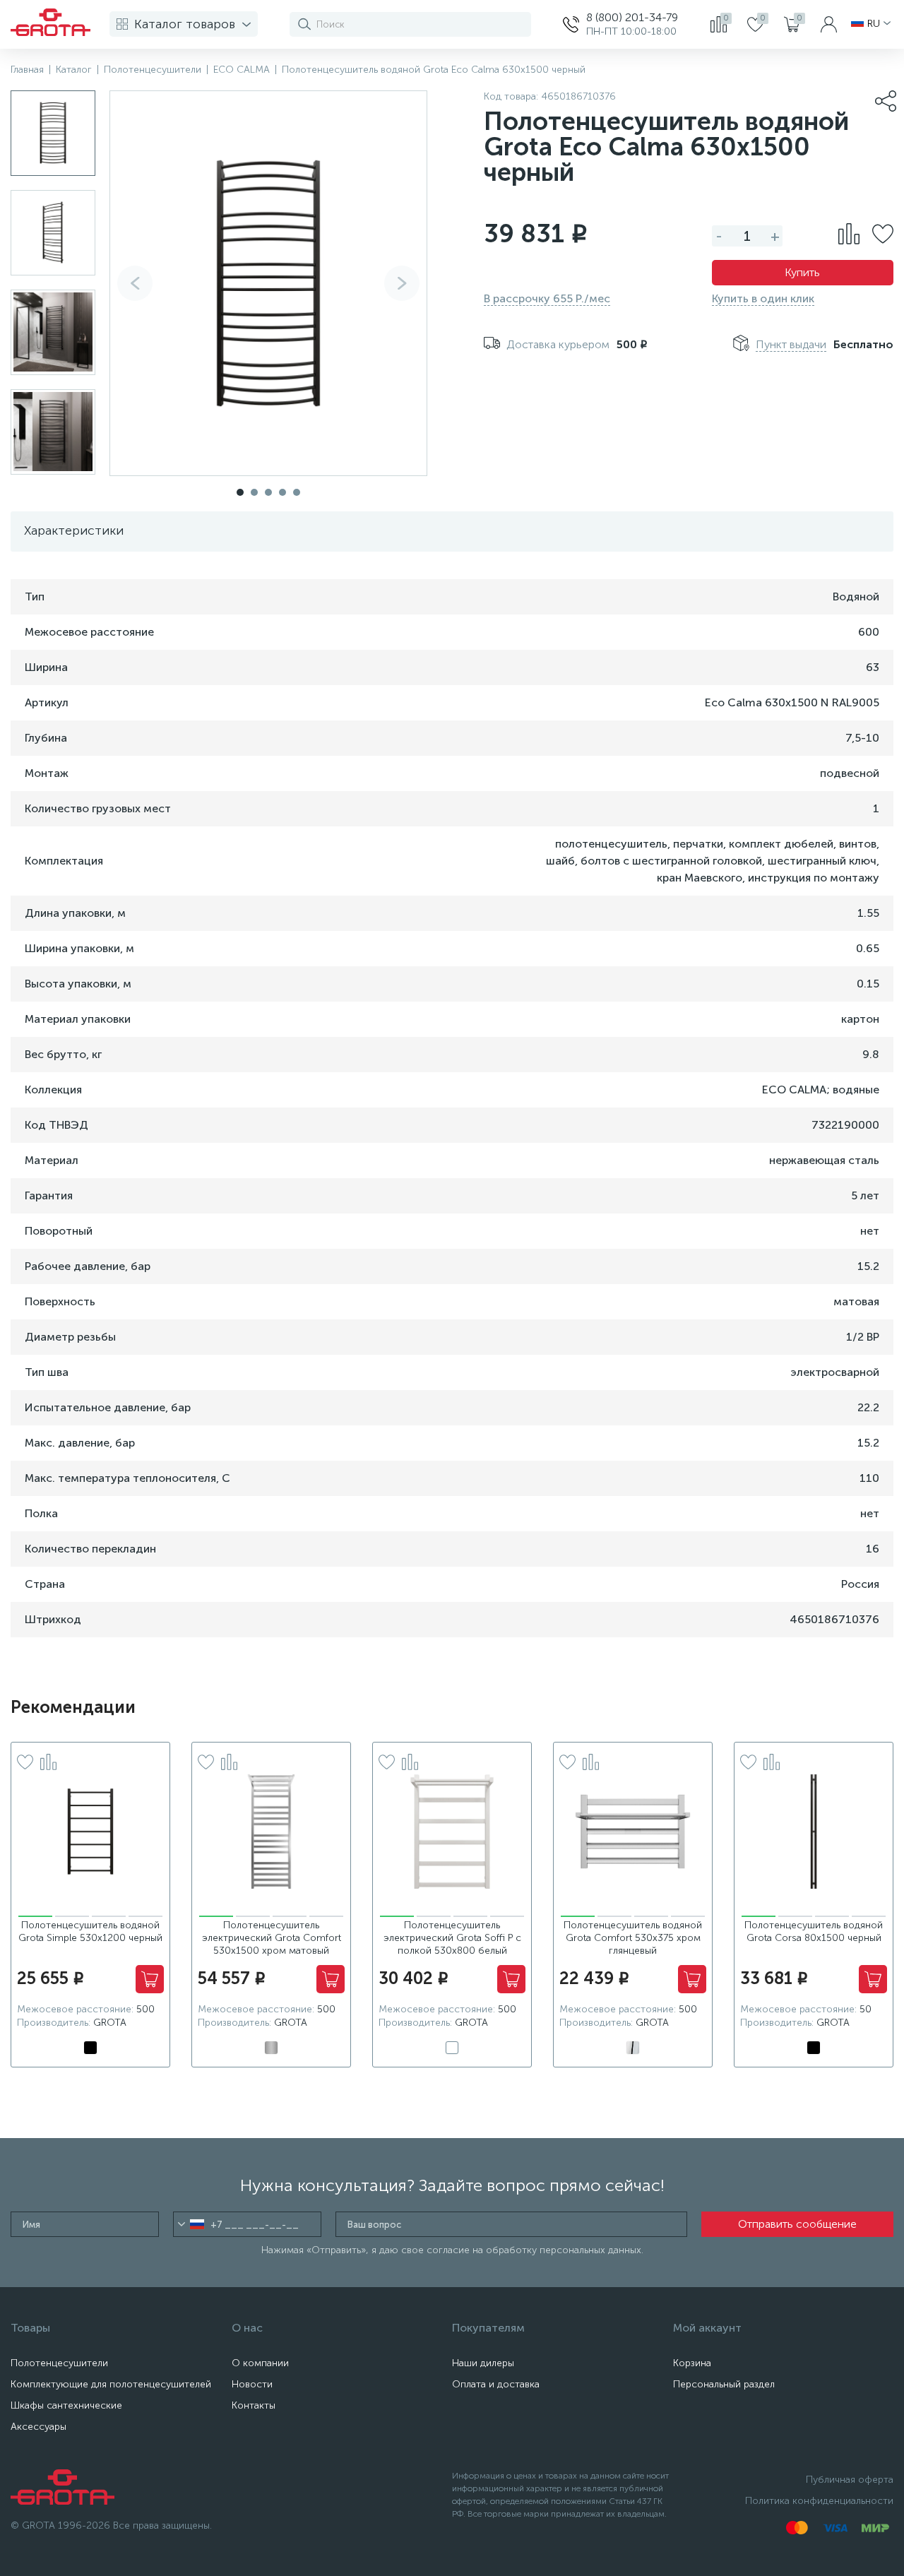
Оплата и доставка (496, 2384)
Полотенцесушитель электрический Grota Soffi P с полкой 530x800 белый (452, 1938)
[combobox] (191, 2224)
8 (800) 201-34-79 (632, 17)
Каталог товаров (185, 24)
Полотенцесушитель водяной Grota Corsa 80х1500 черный (814, 1931)
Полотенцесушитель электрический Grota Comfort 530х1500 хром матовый (272, 1938)
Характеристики (74, 530)
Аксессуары (38, 2427)
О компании (260, 2363)
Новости (252, 2384)
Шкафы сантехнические (66, 2405)
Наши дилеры (483, 2363)
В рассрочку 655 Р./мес (547, 298)
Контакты (254, 2405)
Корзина (692, 2363)
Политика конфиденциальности (819, 2501)
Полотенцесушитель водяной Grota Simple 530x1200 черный (90, 1931)
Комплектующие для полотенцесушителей (111, 2384)
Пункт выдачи (791, 344)
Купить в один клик (763, 298)
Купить (802, 272)
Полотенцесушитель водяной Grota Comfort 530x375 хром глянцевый (633, 1938)
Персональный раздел (724, 2384)
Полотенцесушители (59, 2363)
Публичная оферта (850, 2480)
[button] (402, 283)
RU (874, 24)
